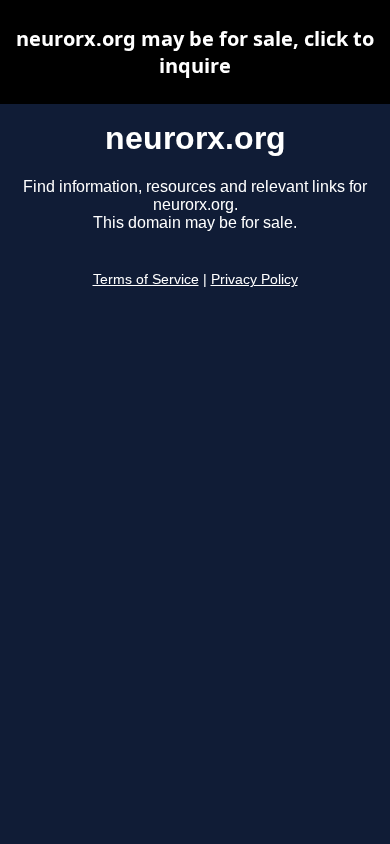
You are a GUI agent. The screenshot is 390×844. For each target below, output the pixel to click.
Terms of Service (146, 279)
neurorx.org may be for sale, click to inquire (195, 52)
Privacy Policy (254, 279)
